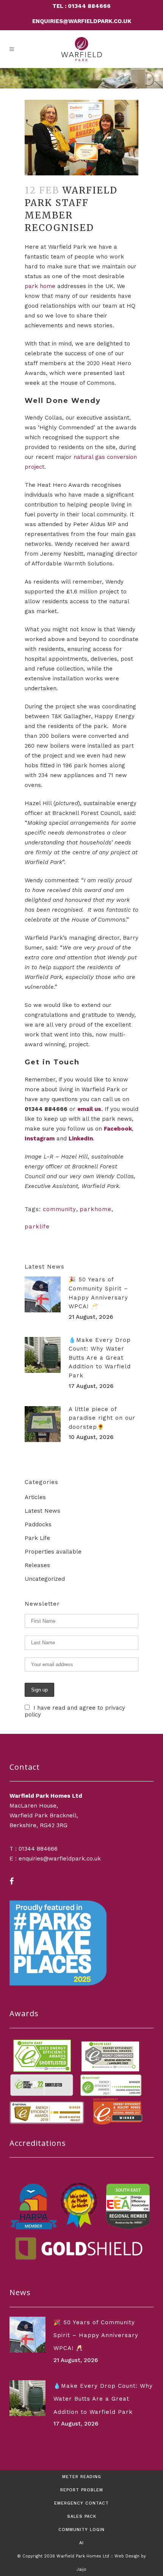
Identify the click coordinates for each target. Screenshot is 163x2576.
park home (40, 286)
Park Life (37, 1538)
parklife (37, 1227)
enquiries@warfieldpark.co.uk (82, 21)
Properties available (53, 1552)
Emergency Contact (81, 2503)
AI (81, 2543)
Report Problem (82, 2490)
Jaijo (81, 2569)
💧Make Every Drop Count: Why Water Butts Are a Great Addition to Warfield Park (100, 1358)
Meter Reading (82, 2477)
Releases (37, 1565)
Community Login (81, 2530)
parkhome (96, 1209)
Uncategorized (45, 1579)
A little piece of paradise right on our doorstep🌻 (102, 1418)
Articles (35, 1497)
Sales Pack (82, 2516)
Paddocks (38, 1524)
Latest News (42, 1511)
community (60, 1209)
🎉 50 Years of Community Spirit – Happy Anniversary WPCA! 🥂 (96, 2335)
